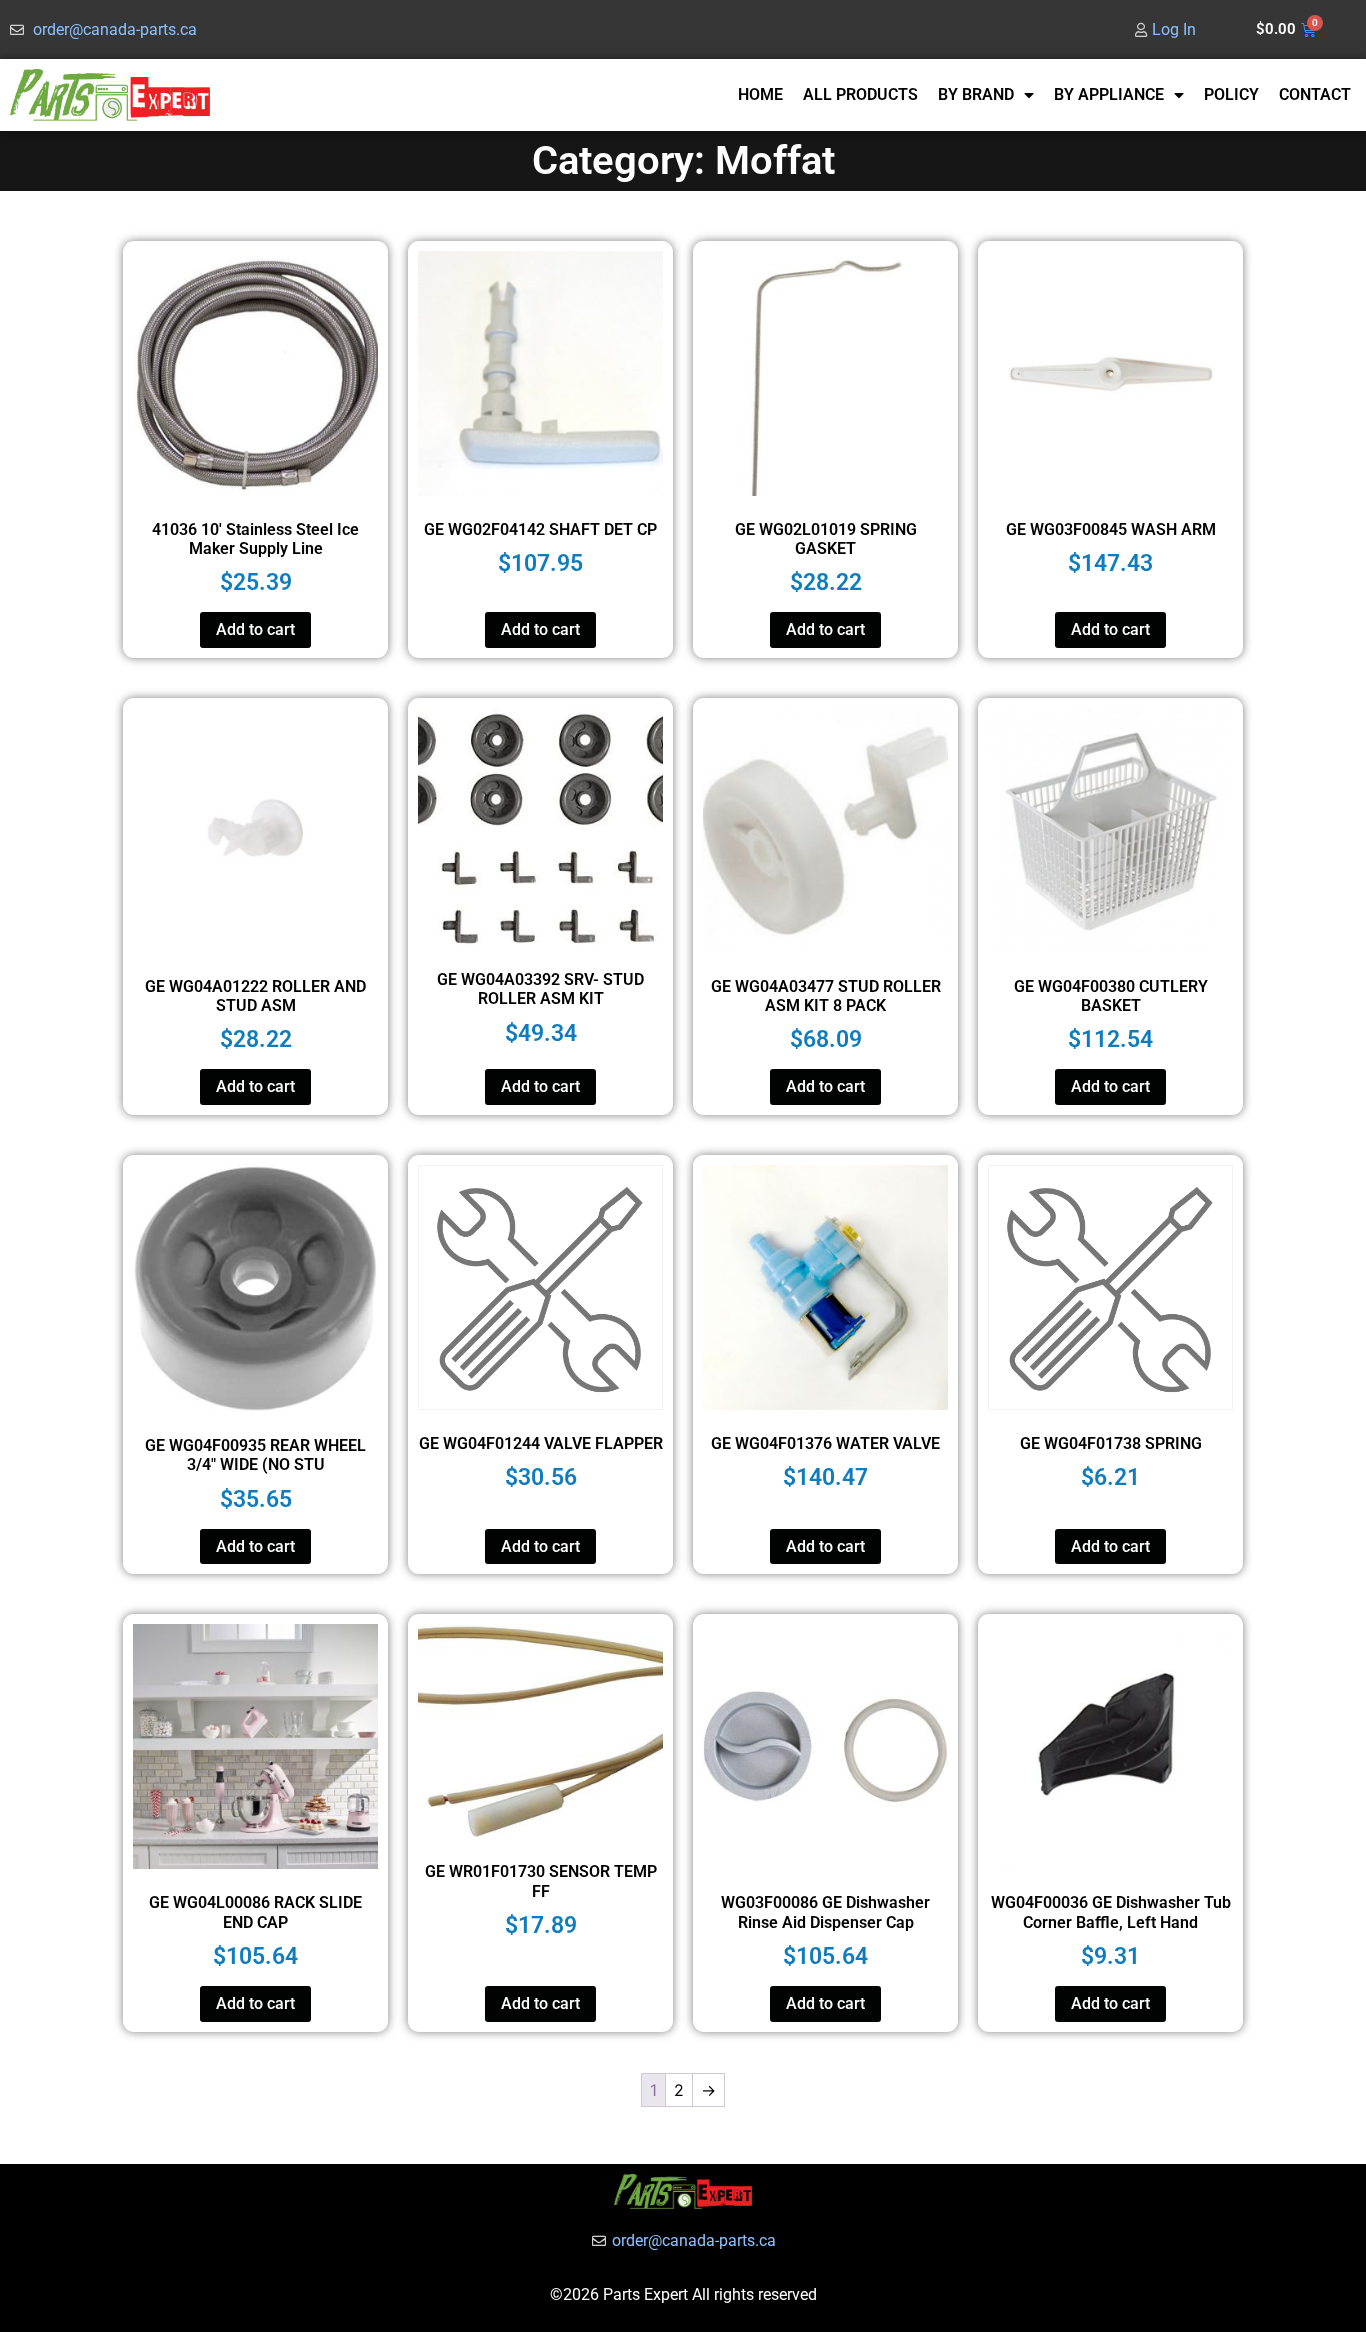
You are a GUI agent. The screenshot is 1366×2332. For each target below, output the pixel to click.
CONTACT (1315, 94)
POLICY (1231, 94)
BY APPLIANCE (1109, 94)
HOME (760, 94)
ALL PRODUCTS (860, 94)
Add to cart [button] (255, 629)
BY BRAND (976, 94)
